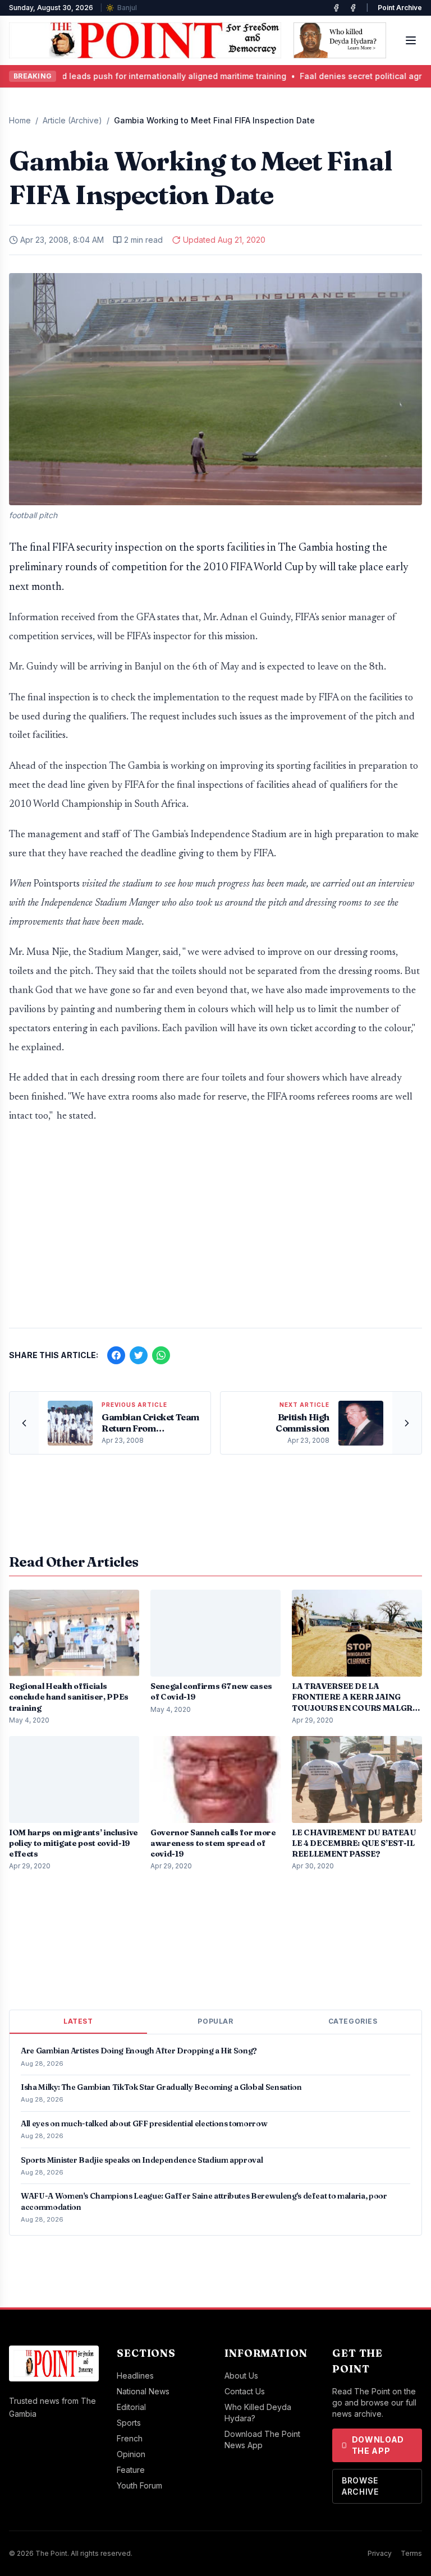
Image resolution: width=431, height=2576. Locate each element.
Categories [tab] (353, 2021)
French (130, 2438)
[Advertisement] (215, 1231)
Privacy (380, 2553)
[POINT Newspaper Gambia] (336, 8)
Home (20, 120)
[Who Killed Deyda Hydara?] (340, 40)
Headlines (135, 2376)
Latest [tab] (78, 2021)
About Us (241, 2376)
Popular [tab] (215, 2021)
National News (143, 2391)
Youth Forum (139, 2485)
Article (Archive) (72, 120)
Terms (411, 2553)
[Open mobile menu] (411, 40)
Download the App (378, 2445)
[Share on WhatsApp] (161, 1355)
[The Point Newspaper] (353, 8)
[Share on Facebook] (116, 1355)
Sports (129, 2423)
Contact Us (245, 2391)
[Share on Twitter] (139, 1355)
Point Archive (400, 8)
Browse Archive (360, 2486)
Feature (131, 2470)
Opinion (131, 2454)
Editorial (131, 2407)
